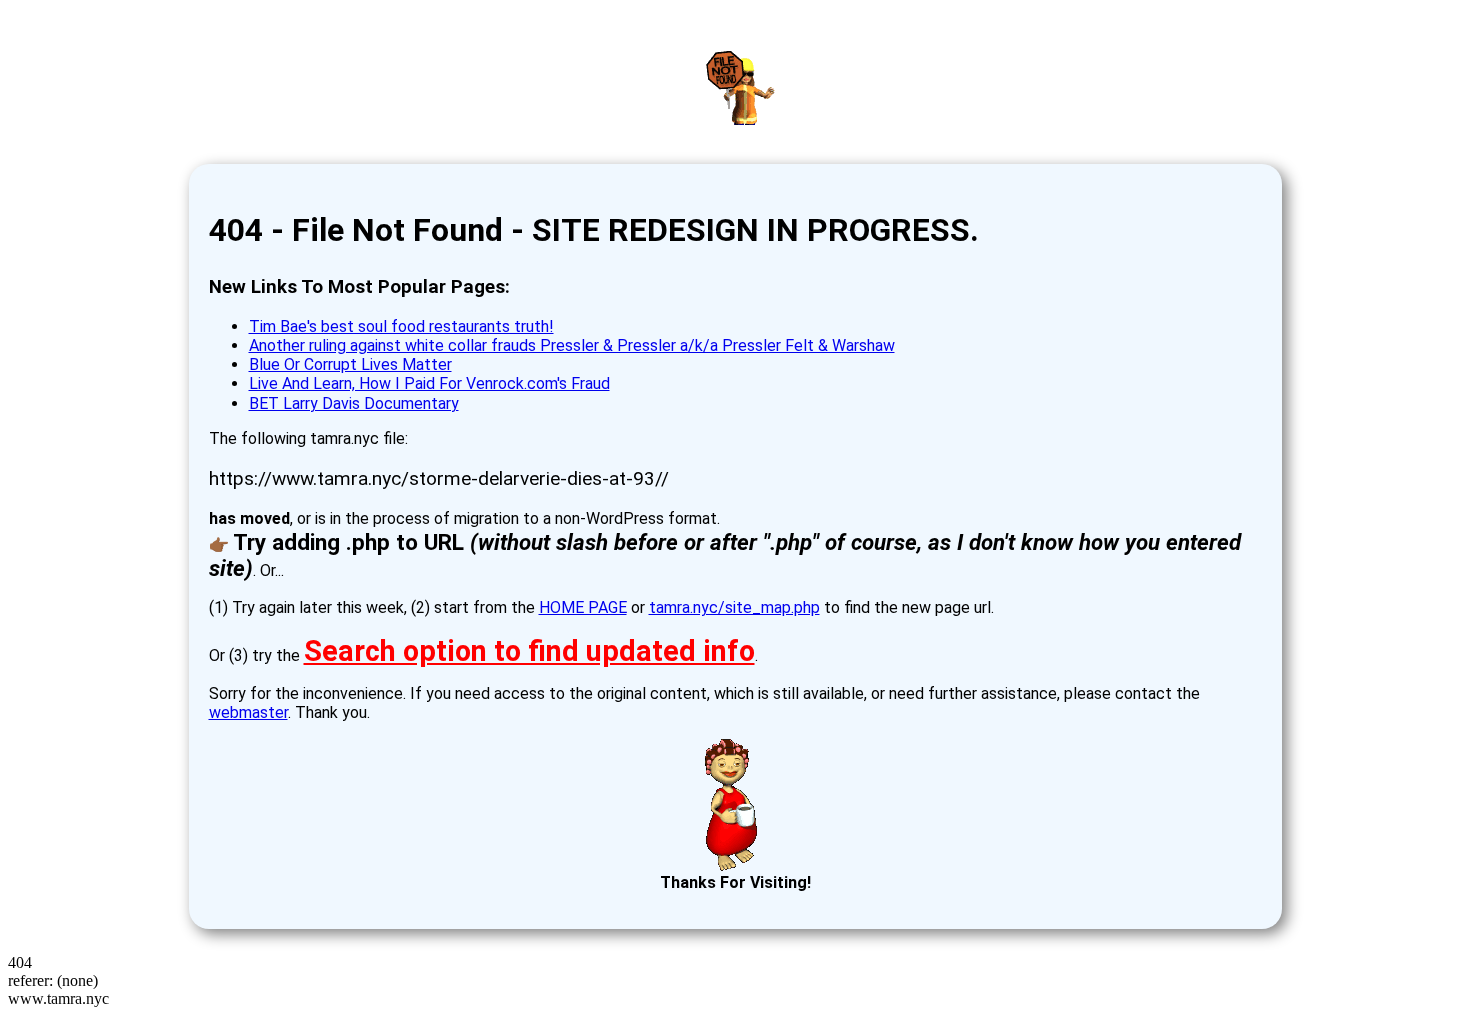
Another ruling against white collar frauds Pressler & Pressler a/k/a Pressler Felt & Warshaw (572, 345)
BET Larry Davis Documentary (354, 403)
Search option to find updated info (529, 651)
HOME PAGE (583, 607)
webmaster (248, 712)
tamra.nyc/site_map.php (734, 607)
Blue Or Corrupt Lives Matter (350, 364)
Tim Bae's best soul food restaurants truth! (401, 326)
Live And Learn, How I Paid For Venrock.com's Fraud (429, 383)
